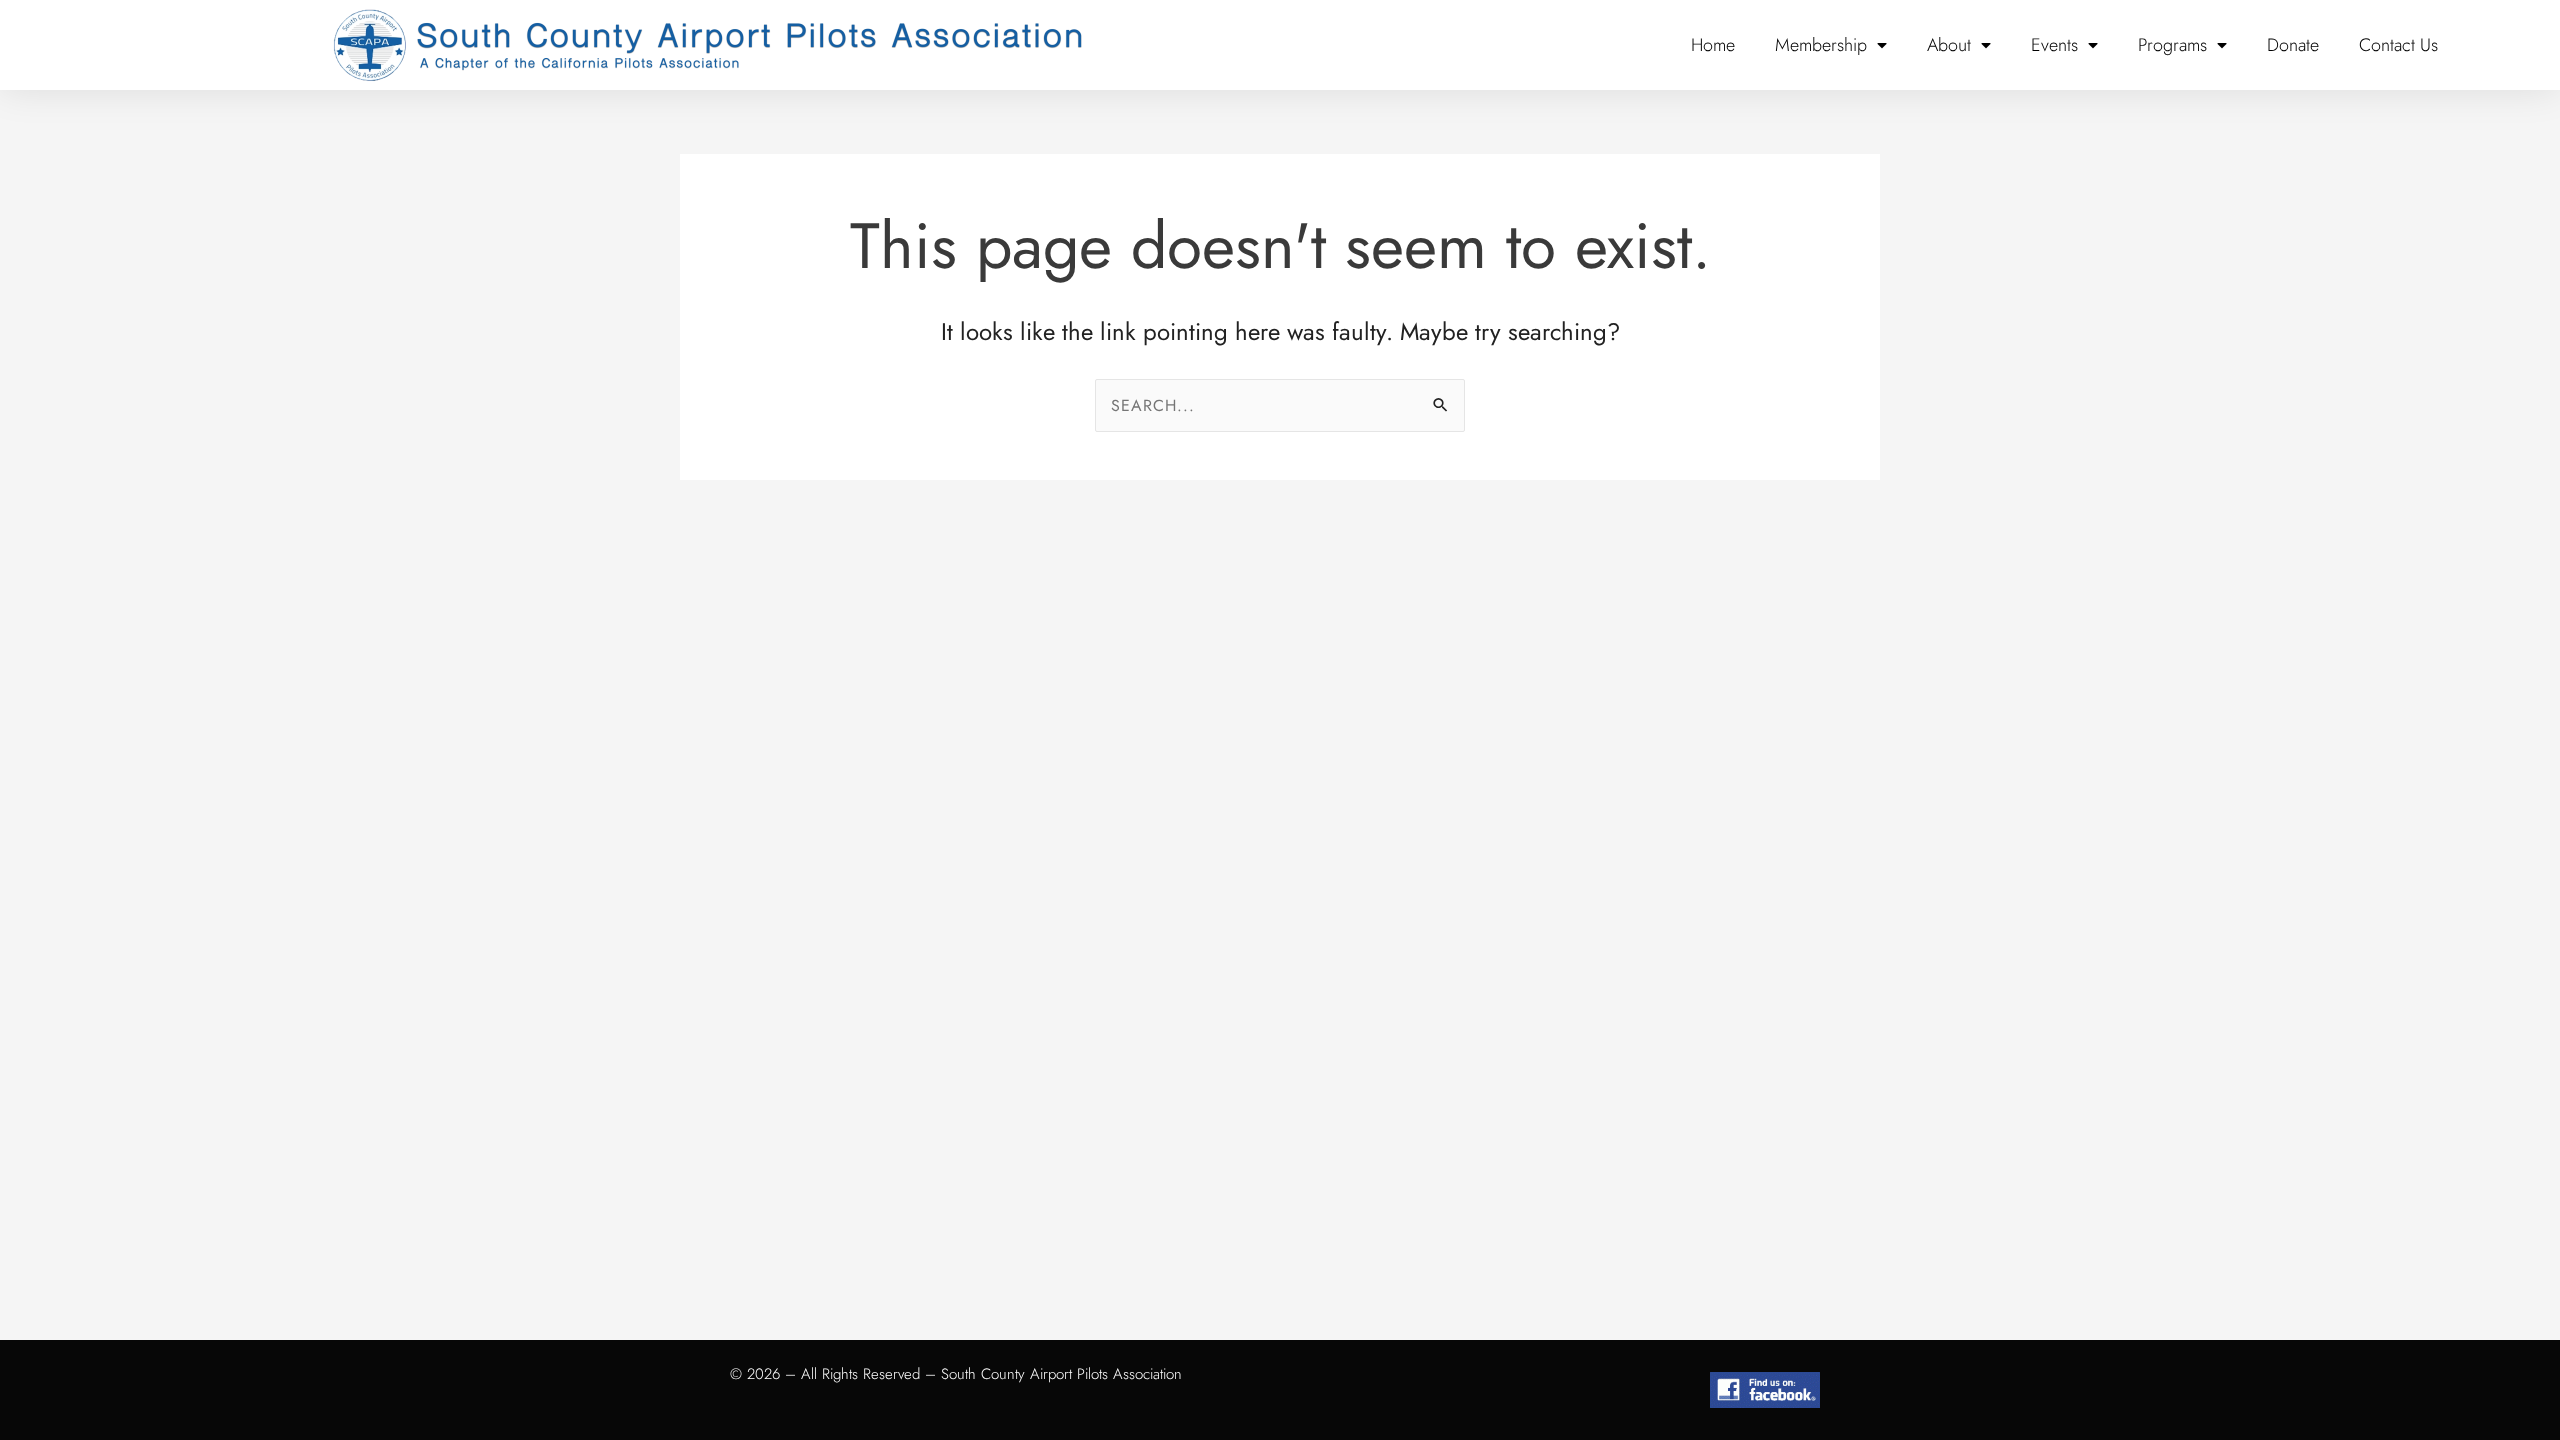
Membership (1821, 45)
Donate (2293, 45)
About (1949, 45)
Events (2054, 45)
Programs (2172, 45)
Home (1713, 45)
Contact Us (2398, 45)
